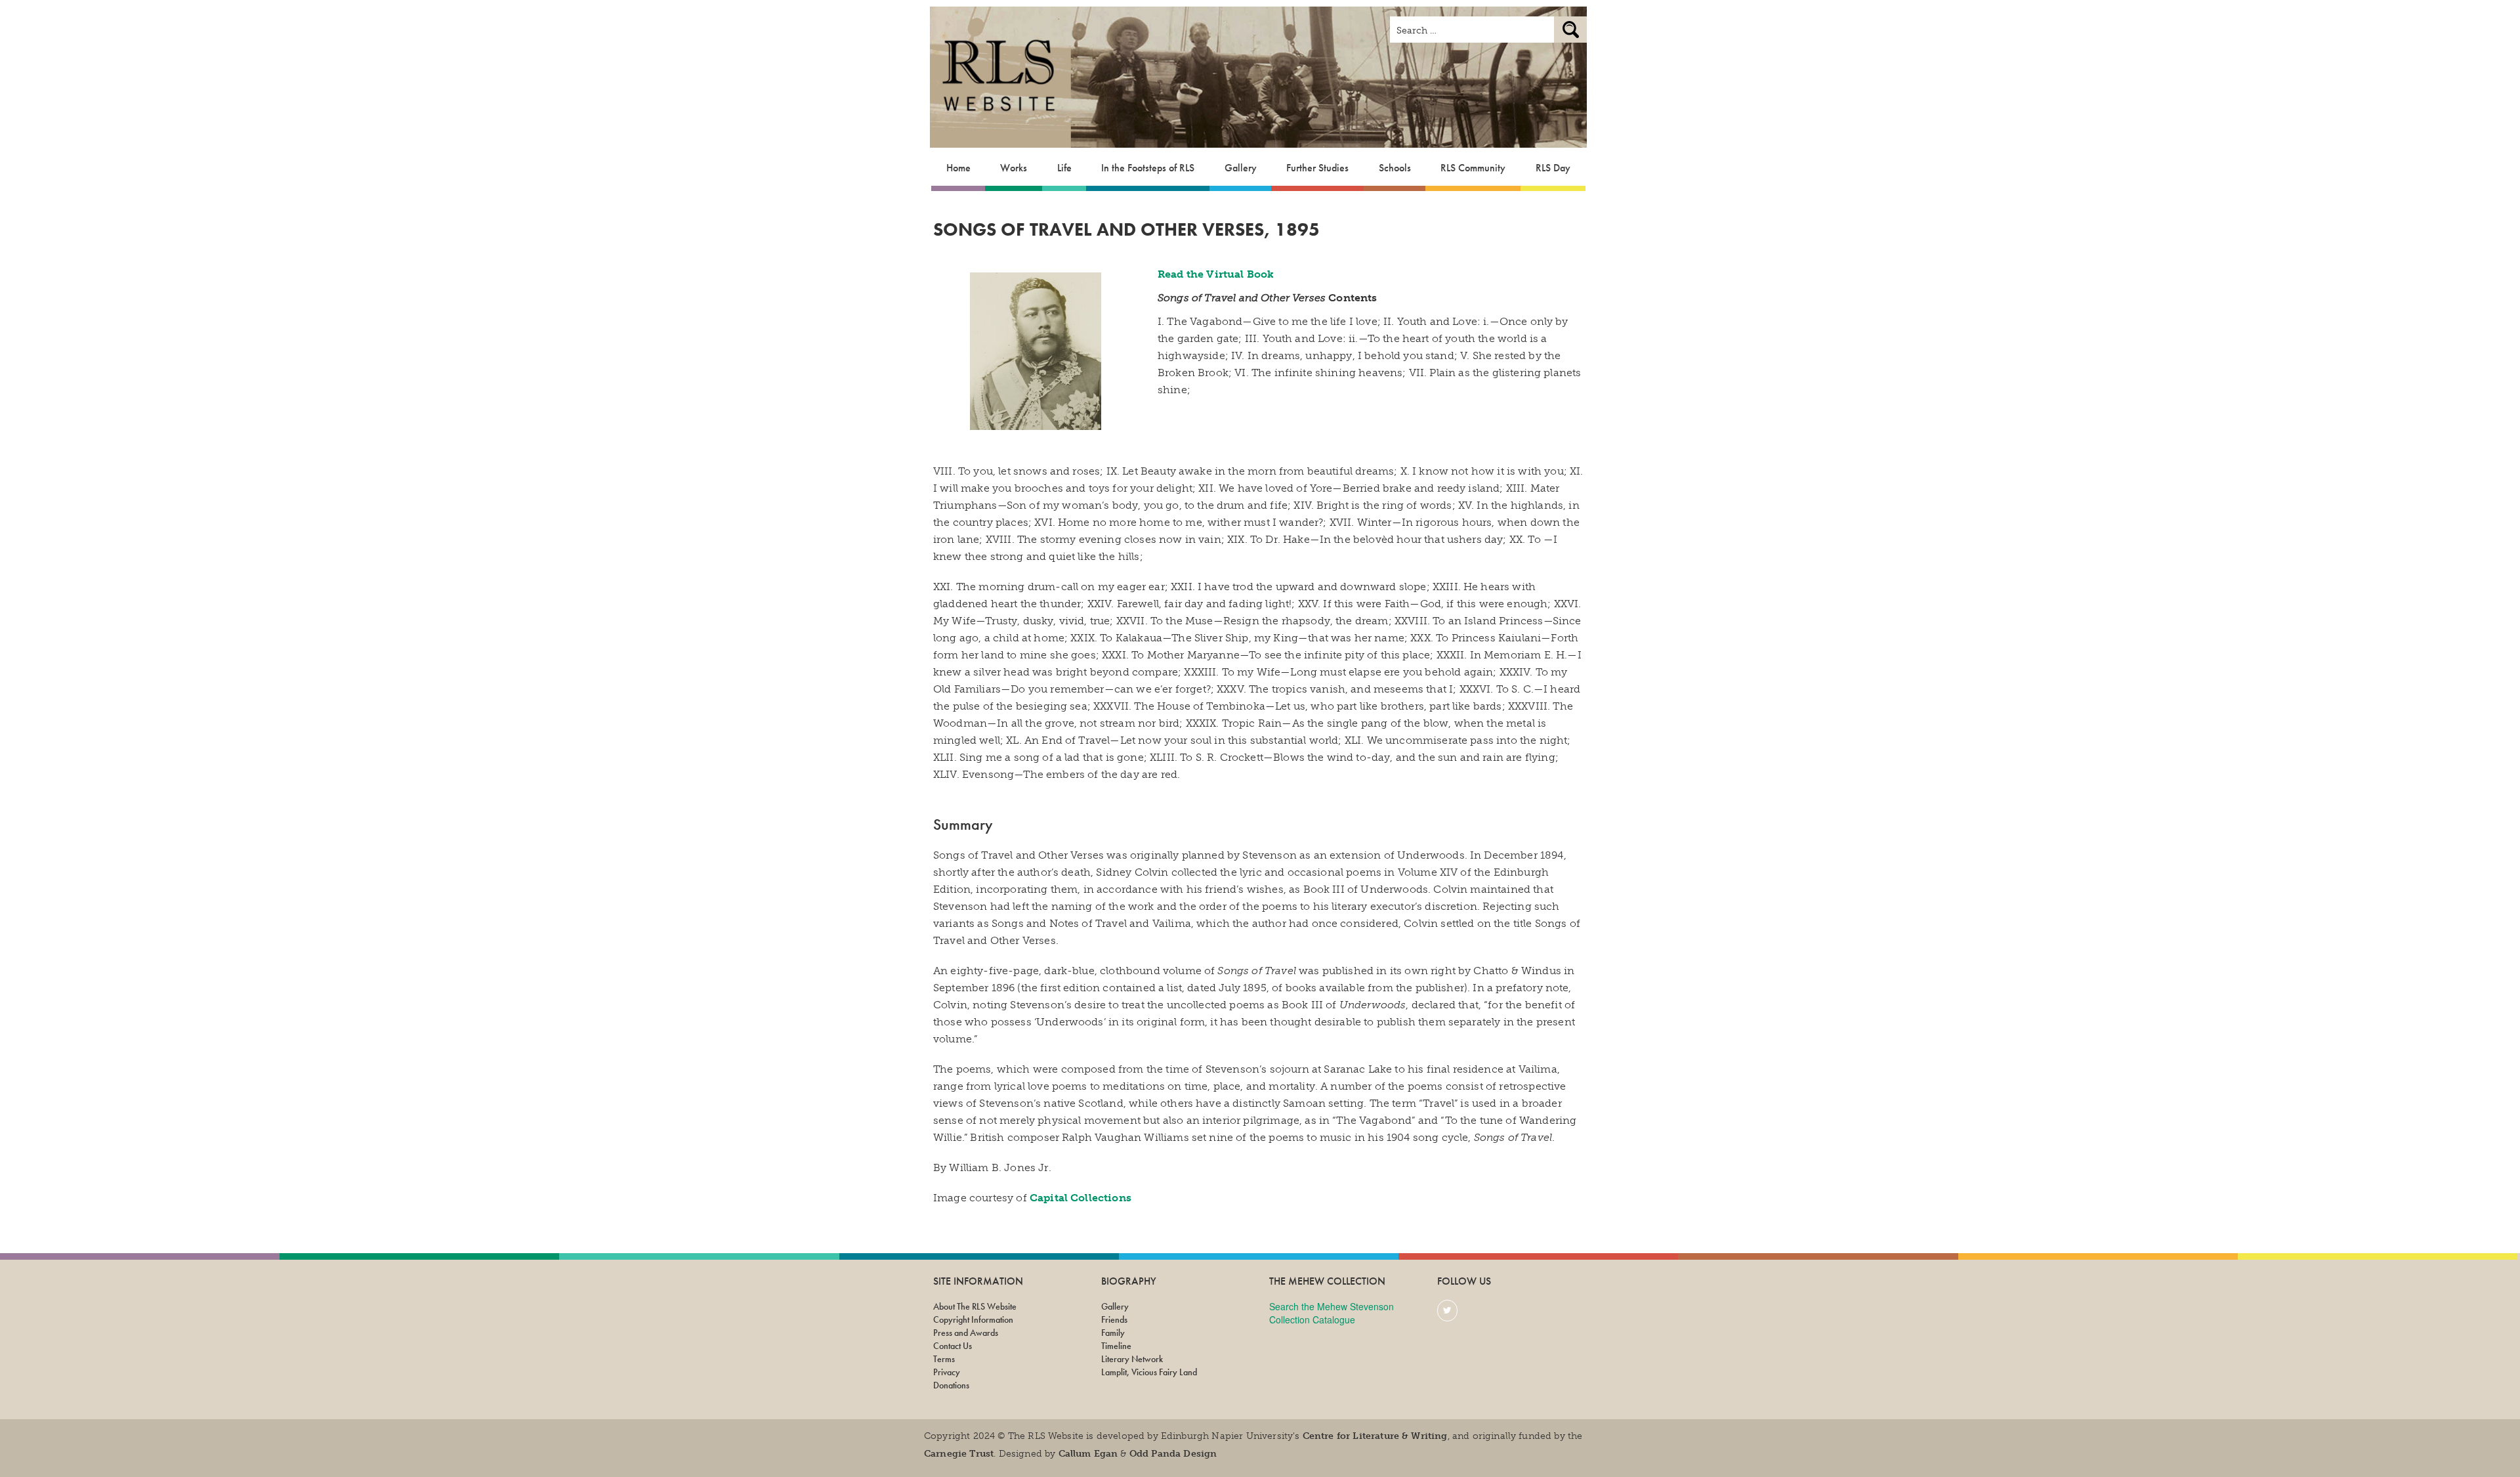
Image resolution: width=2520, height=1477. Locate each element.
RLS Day (1553, 168)
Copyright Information (973, 1319)
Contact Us (953, 1346)
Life (1064, 168)
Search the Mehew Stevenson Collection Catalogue (1332, 1313)
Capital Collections (1081, 1198)
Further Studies (1317, 168)
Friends (1114, 1319)
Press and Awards (966, 1333)
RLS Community (1473, 168)
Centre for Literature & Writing (1375, 1436)
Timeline (1116, 1346)
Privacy (947, 1372)
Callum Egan (1088, 1454)
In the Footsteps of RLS (1148, 168)
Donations (951, 1385)
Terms (944, 1359)
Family (1113, 1333)
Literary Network (1132, 1359)
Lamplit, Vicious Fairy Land (1149, 1372)
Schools (1395, 168)
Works (1014, 168)
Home (958, 168)
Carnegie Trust (959, 1454)
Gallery (1241, 168)
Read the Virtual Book (1216, 274)
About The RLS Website (975, 1306)
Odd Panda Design (1173, 1454)
